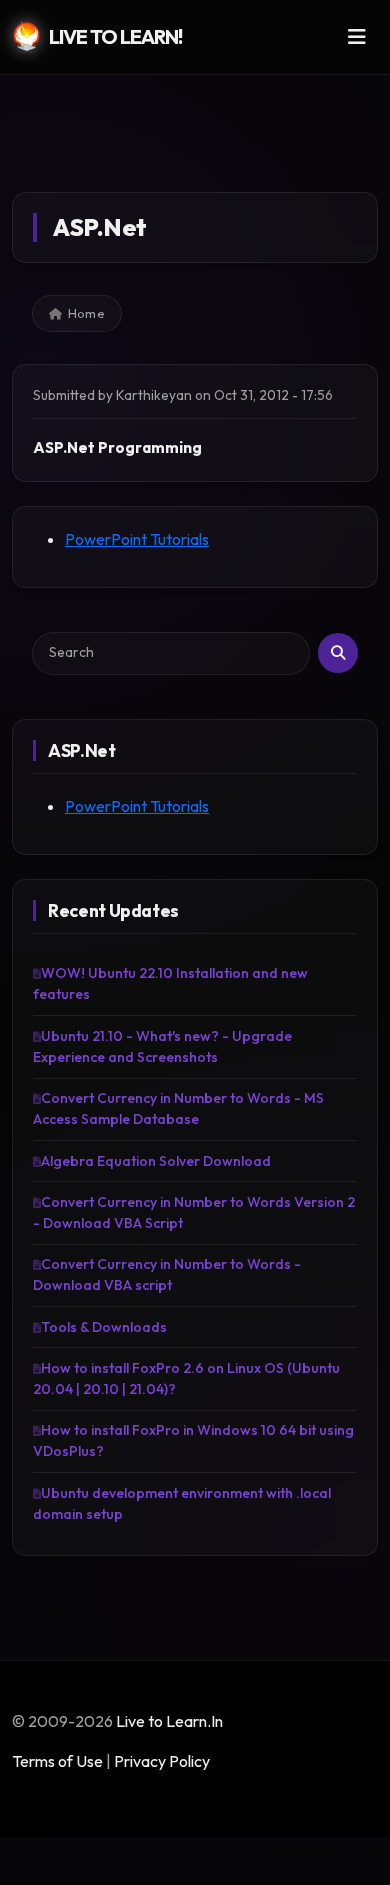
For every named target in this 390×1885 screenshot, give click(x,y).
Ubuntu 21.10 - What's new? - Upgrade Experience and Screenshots (162, 1046)
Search (338, 653)
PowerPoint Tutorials (137, 539)
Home (86, 313)
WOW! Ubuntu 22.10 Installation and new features (170, 983)
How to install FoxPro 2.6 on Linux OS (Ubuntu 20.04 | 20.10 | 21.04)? (186, 1378)
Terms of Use (57, 1761)
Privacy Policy (162, 1761)
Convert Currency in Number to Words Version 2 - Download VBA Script (194, 1212)
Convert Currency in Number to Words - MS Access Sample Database (178, 1108)
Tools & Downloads (104, 1327)
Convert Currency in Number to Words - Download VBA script (167, 1274)
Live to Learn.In (169, 1721)
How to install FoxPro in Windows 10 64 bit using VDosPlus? (193, 1440)
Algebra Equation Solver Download (156, 1161)
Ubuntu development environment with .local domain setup (182, 1503)
